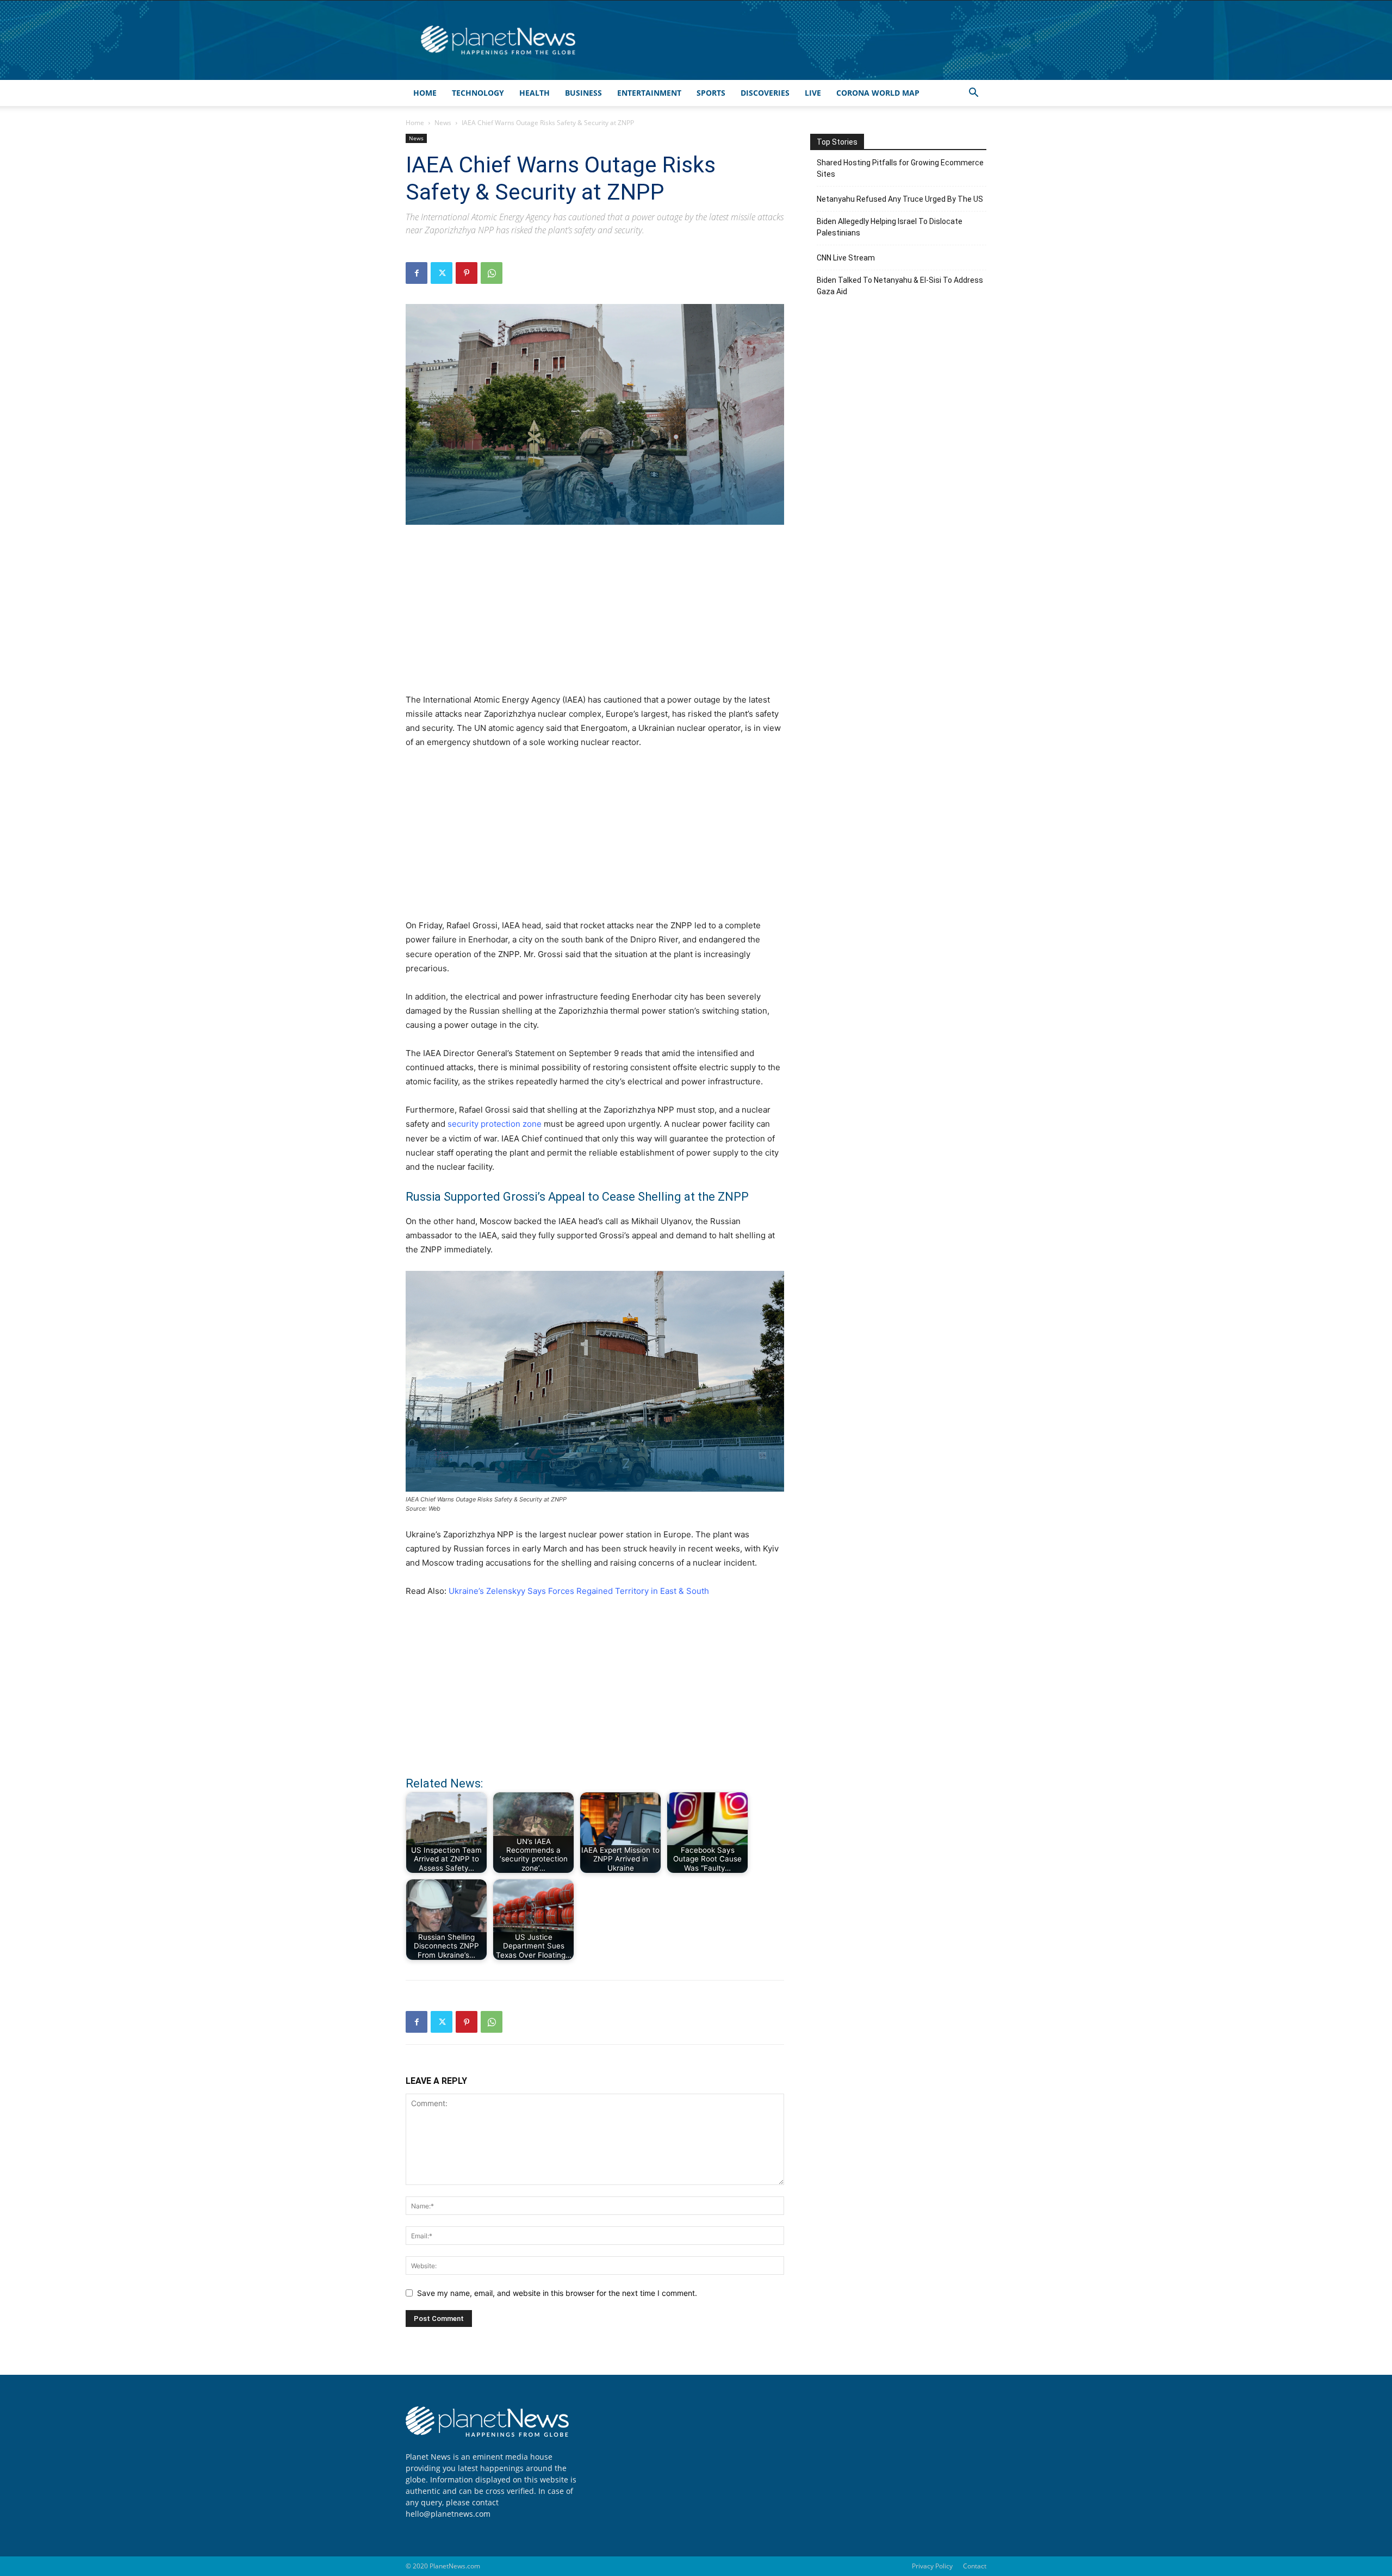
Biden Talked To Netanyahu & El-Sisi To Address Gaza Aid (900, 286)
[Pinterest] (467, 273)
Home (425, 93)
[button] (973, 94)
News (443, 123)
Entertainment (649, 93)
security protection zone (493, 1124)
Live (813, 93)
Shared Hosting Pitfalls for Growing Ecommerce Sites (900, 168)
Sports (711, 93)
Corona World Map (878, 93)
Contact (975, 2566)
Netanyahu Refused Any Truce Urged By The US (900, 199)
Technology (478, 93)
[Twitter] (442, 273)
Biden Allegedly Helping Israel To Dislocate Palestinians (890, 227)
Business (583, 93)
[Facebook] (417, 273)
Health (535, 93)
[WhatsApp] (492, 273)
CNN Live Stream (846, 258)
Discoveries (765, 93)
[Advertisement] (595, 615)
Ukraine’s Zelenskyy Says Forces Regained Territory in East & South (579, 1591)
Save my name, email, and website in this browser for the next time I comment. (557, 2293)
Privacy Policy (932, 2566)
